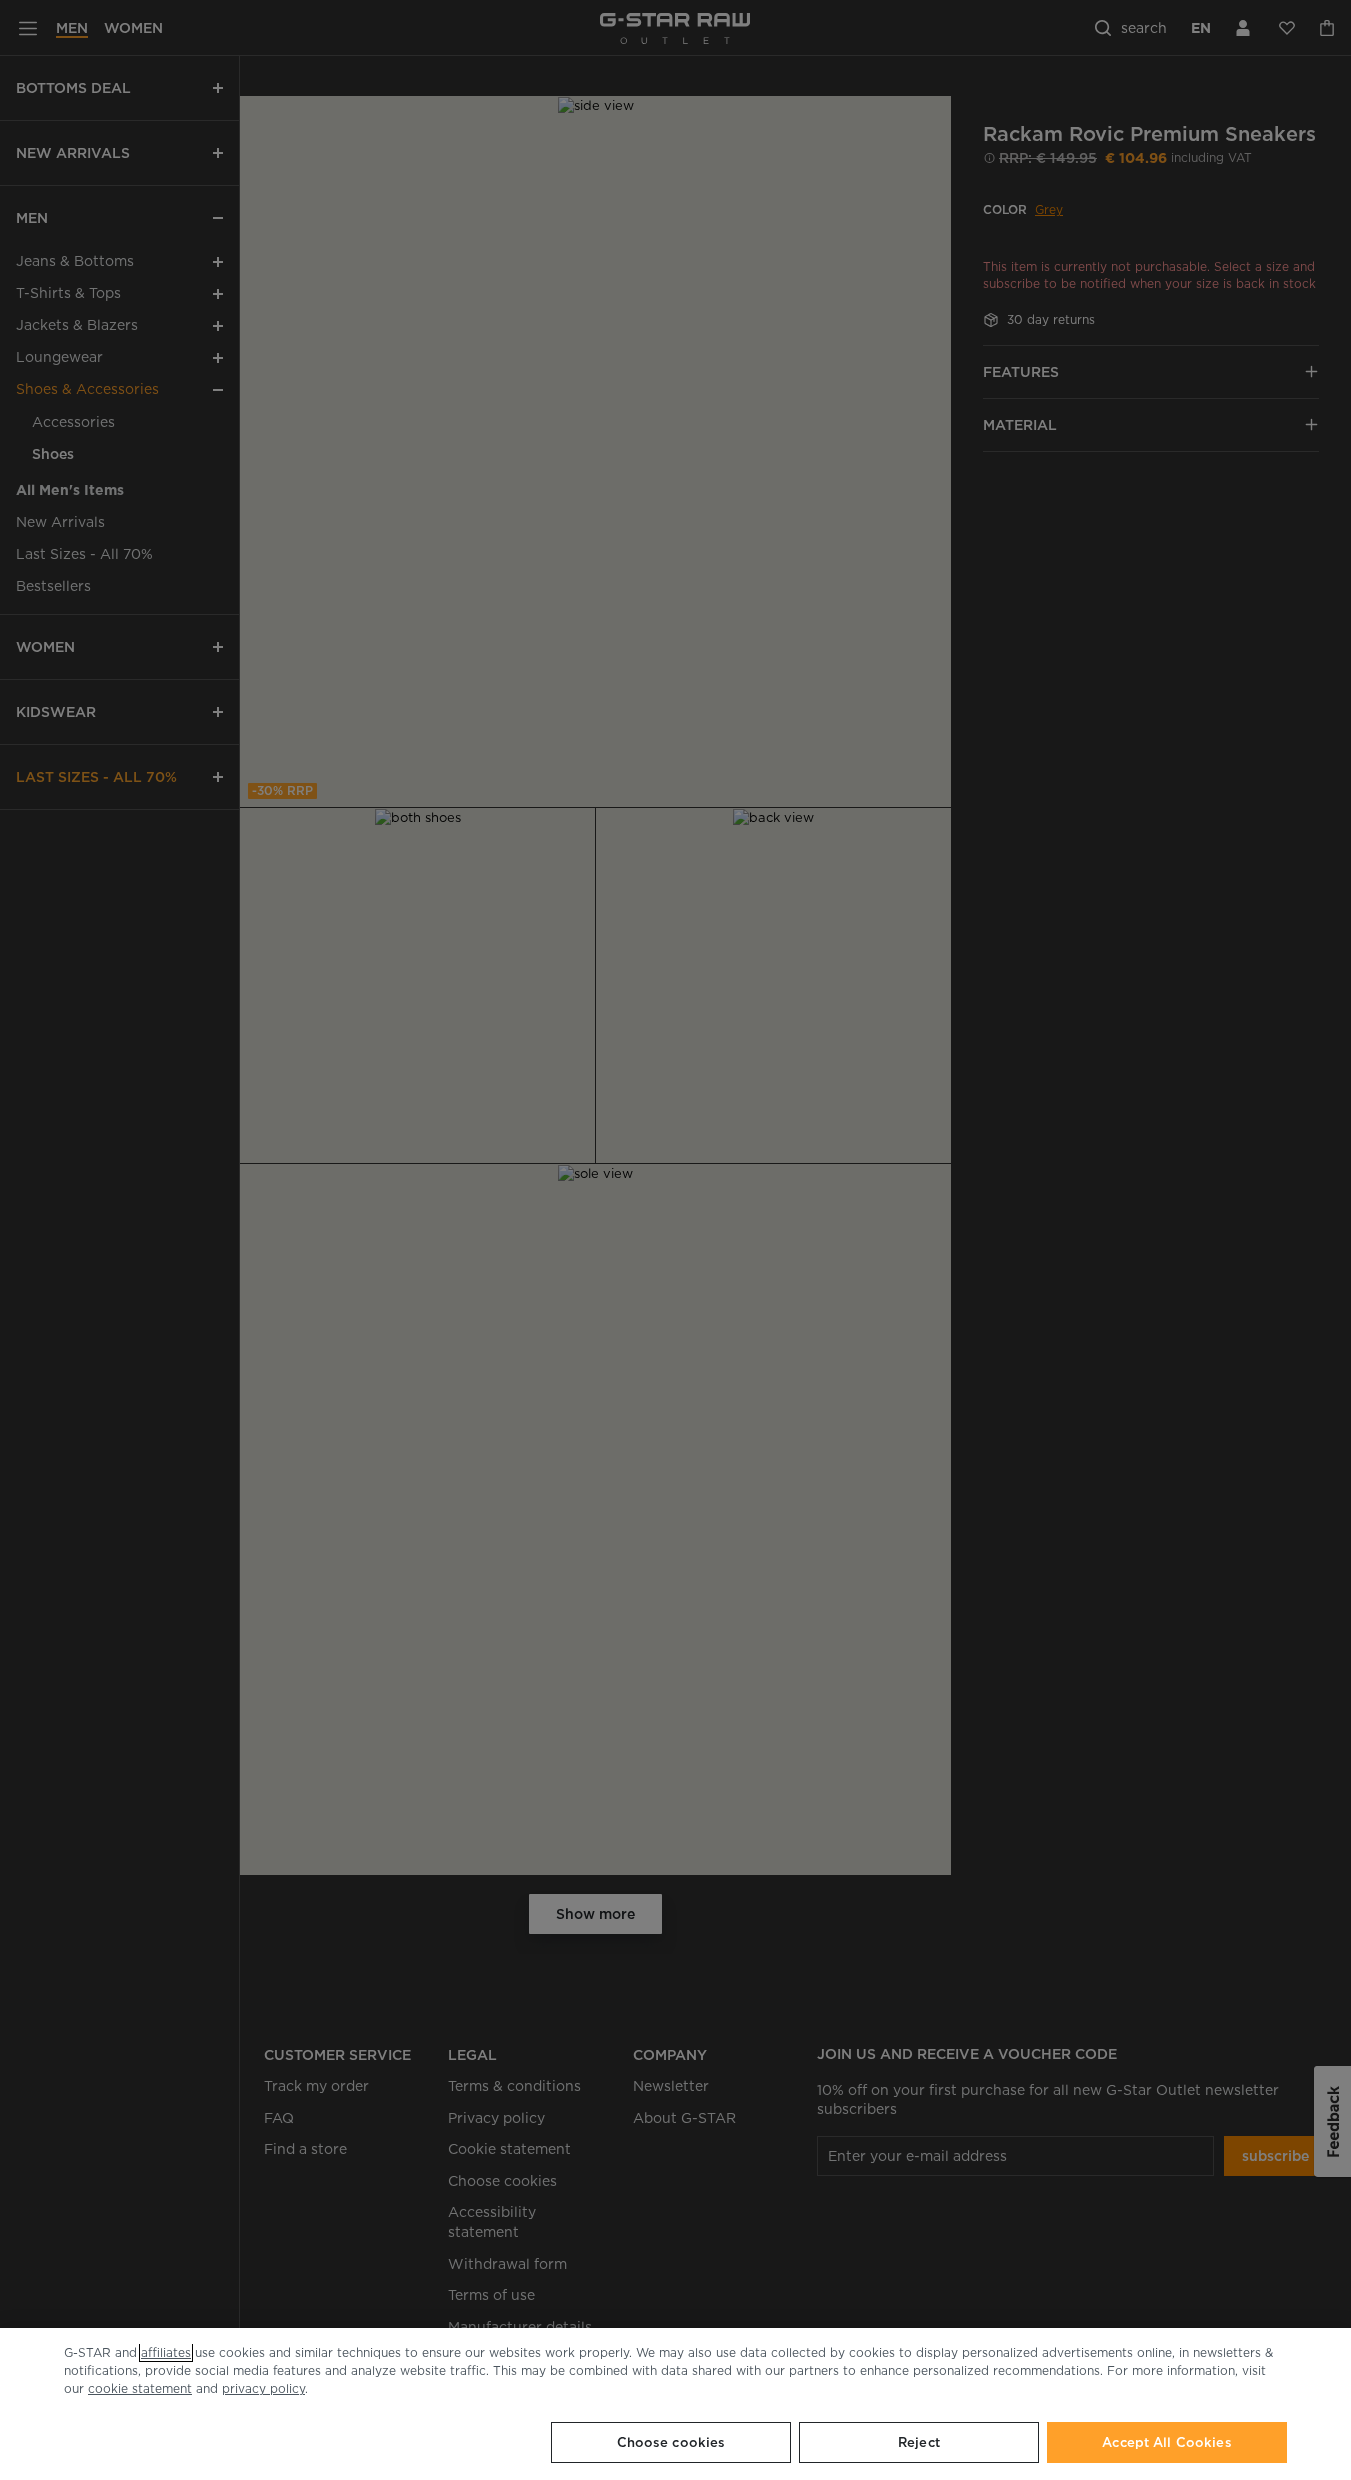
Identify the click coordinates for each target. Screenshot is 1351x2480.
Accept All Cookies (1166, 2442)
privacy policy (263, 2388)
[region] (675, 2404)
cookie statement (140, 2388)
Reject (919, 2442)
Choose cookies (671, 2442)
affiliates (166, 2352)
